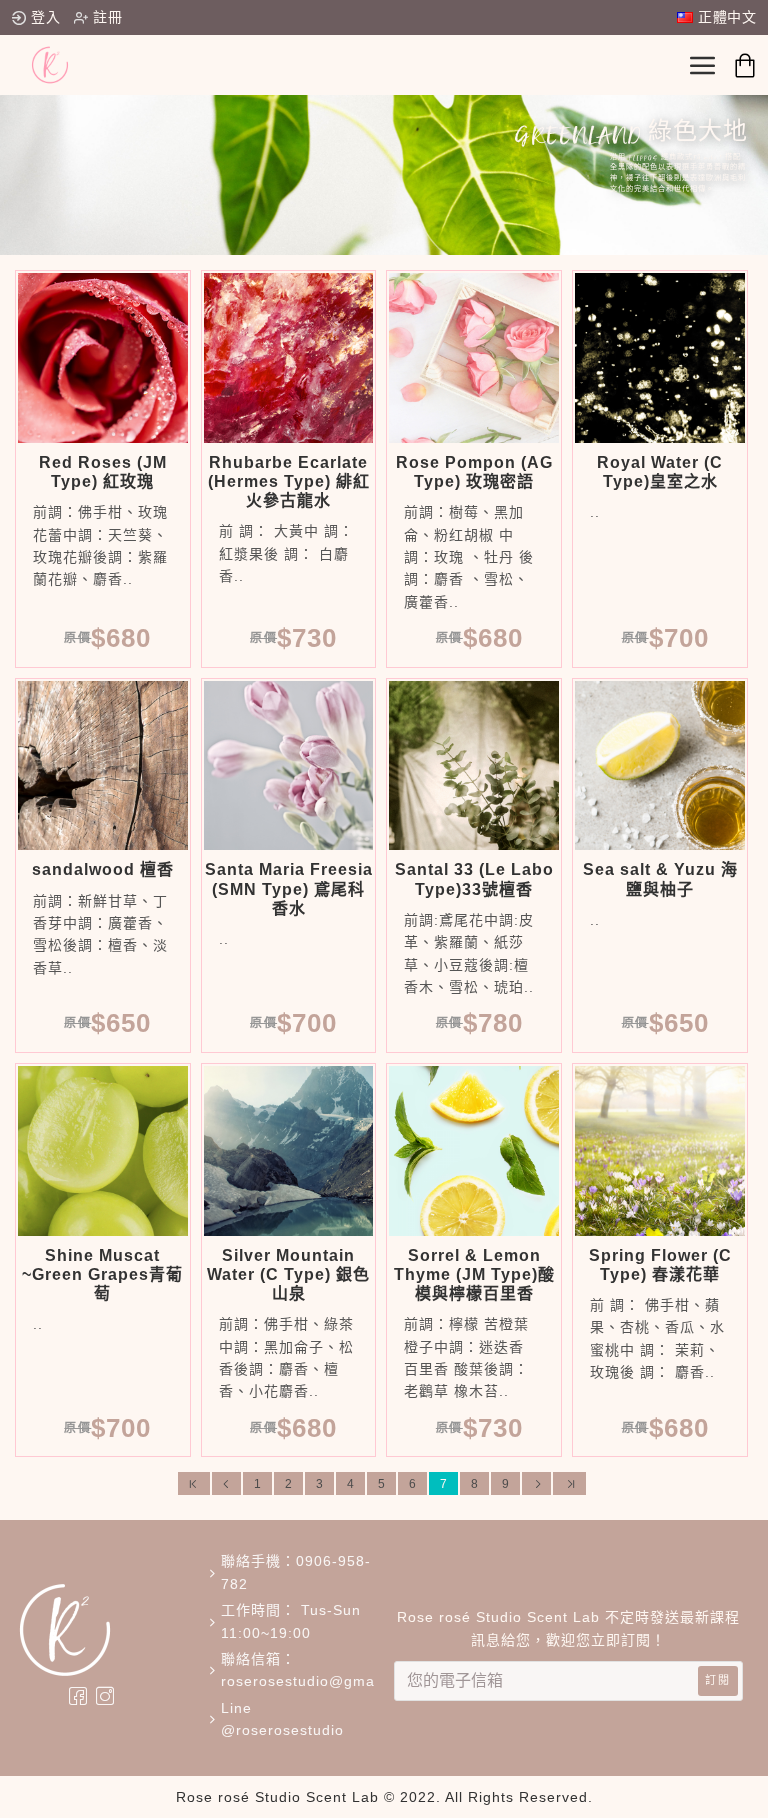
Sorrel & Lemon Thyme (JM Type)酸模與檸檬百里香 (474, 1274)
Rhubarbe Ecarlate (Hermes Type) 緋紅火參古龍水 (289, 481)
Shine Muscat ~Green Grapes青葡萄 (102, 1274)
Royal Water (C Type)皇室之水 (660, 472)
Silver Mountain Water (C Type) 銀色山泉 (288, 1274)
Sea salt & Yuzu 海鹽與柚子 (660, 879)
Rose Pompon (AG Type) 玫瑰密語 (474, 472)
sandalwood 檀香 (103, 869)
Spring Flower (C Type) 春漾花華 (660, 1265)
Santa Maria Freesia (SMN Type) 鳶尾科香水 (289, 888)
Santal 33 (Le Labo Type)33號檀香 (474, 879)
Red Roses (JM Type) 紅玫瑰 (103, 472)
